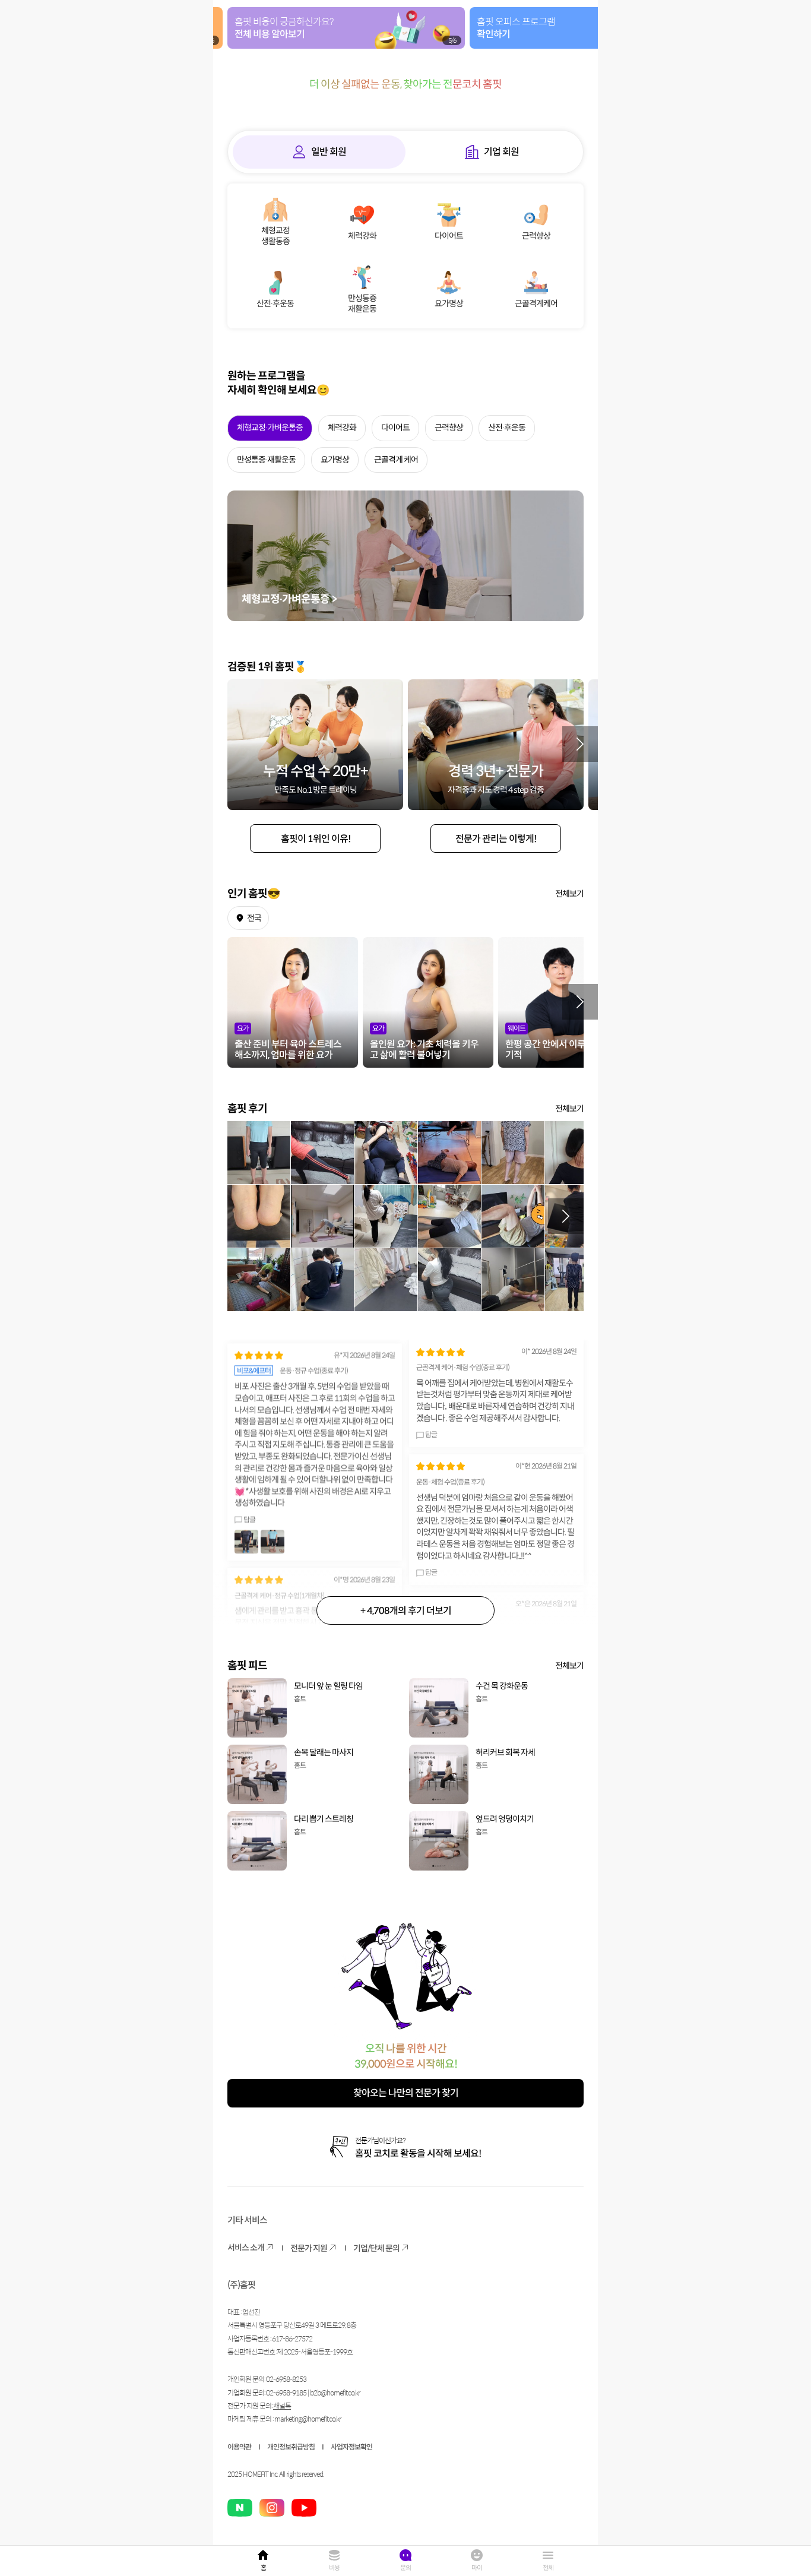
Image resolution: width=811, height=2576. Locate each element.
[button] (580, 744)
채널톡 (282, 2406)
